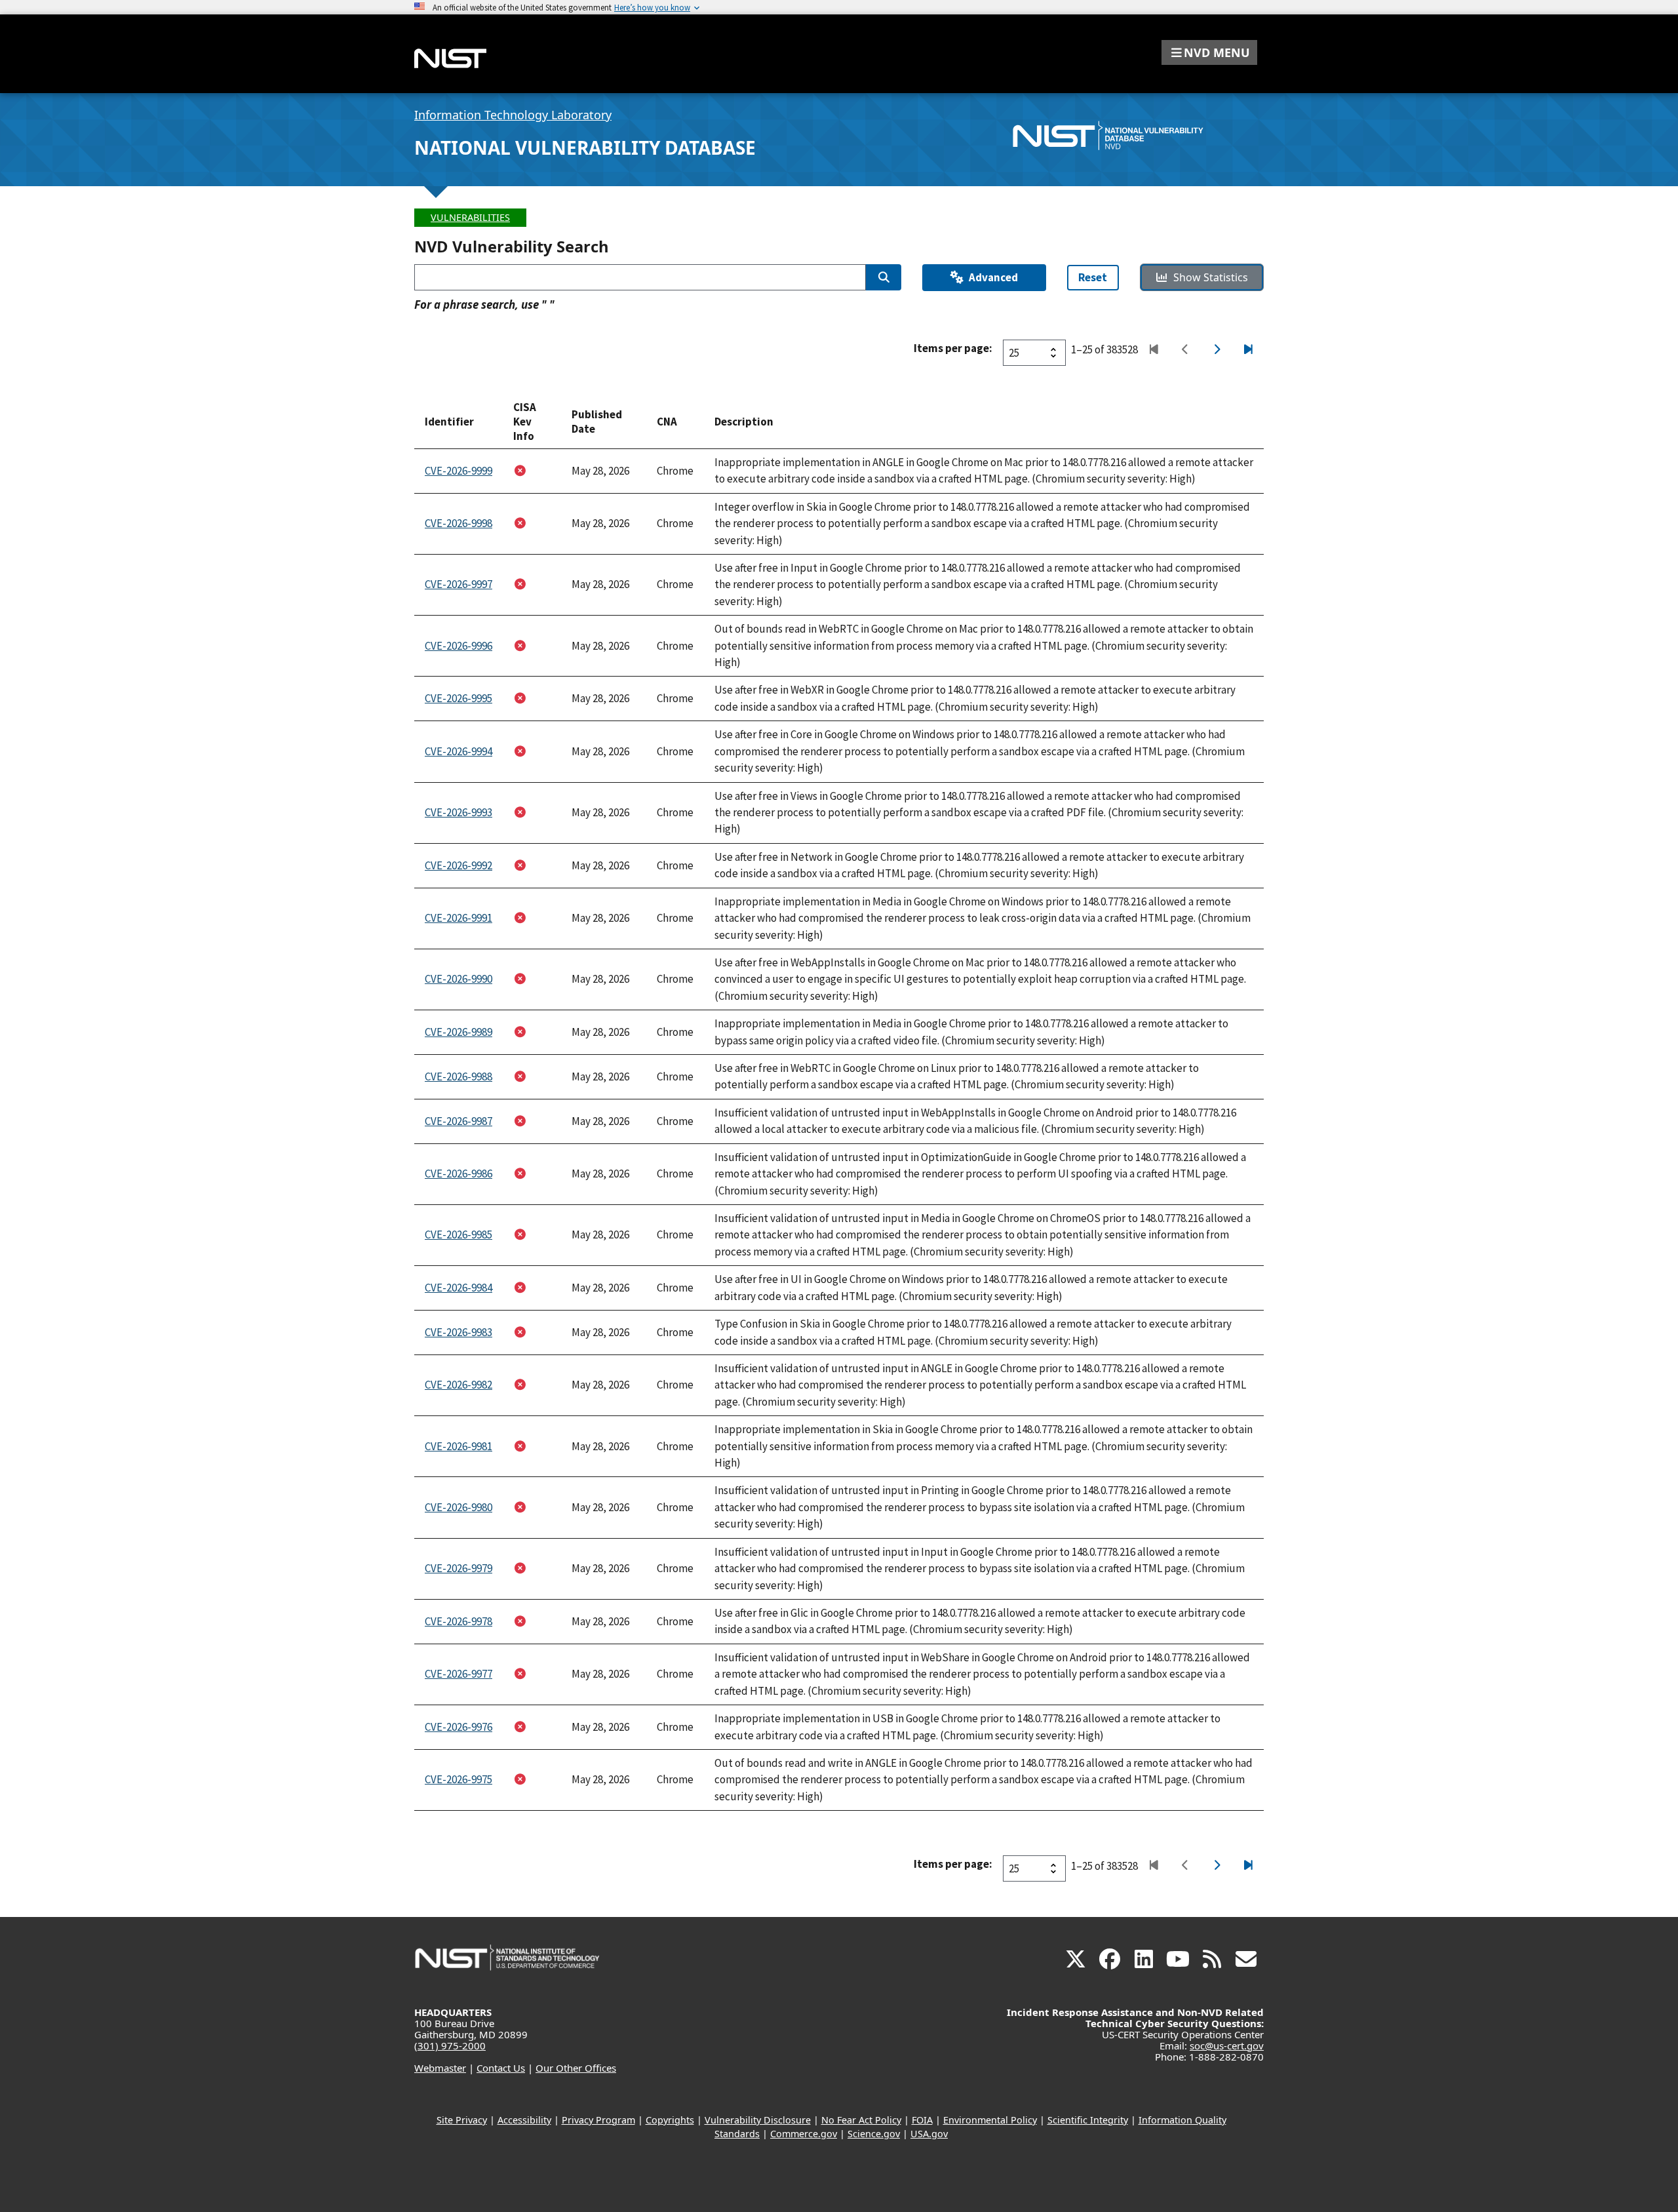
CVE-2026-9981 (459, 1446)
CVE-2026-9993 (459, 812)
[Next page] (1216, 350)
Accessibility (524, 2120)
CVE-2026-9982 (459, 1385)
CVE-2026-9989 (459, 1032)
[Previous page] (1185, 350)
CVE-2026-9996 (459, 646)
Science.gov (874, 2134)
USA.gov (929, 2134)
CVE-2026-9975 (459, 1779)
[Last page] (1248, 350)
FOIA (922, 2120)
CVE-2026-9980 (459, 1507)
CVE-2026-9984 (459, 1288)
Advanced (993, 277)
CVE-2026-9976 (459, 1727)
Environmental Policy (990, 2120)
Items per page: (953, 348)
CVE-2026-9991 (459, 918)
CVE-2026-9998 (459, 523)
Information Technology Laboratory (513, 115)
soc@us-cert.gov (1227, 2045)
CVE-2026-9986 (459, 1174)
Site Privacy (462, 2120)
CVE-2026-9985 (459, 1234)
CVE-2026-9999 (459, 471)
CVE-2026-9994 (459, 751)
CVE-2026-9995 (459, 698)
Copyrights (670, 2120)
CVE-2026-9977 (459, 1674)
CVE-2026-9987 (459, 1121)
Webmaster (440, 2068)
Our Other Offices (576, 2068)
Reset (1093, 277)
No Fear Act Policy (861, 2120)
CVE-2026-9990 (459, 979)
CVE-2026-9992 (459, 865)
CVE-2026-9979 (459, 1568)
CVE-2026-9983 (459, 1332)
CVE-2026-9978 (459, 1621)
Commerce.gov (804, 2134)
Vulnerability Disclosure (758, 2120)
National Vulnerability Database (585, 148)
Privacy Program (598, 2120)
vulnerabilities (470, 217)
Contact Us (501, 2068)
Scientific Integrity (1088, 2120)
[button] (1209, 52)
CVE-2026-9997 (459, 584)
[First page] (1153, 350)
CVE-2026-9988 (459, 1076)
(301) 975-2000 (450, 2045)
